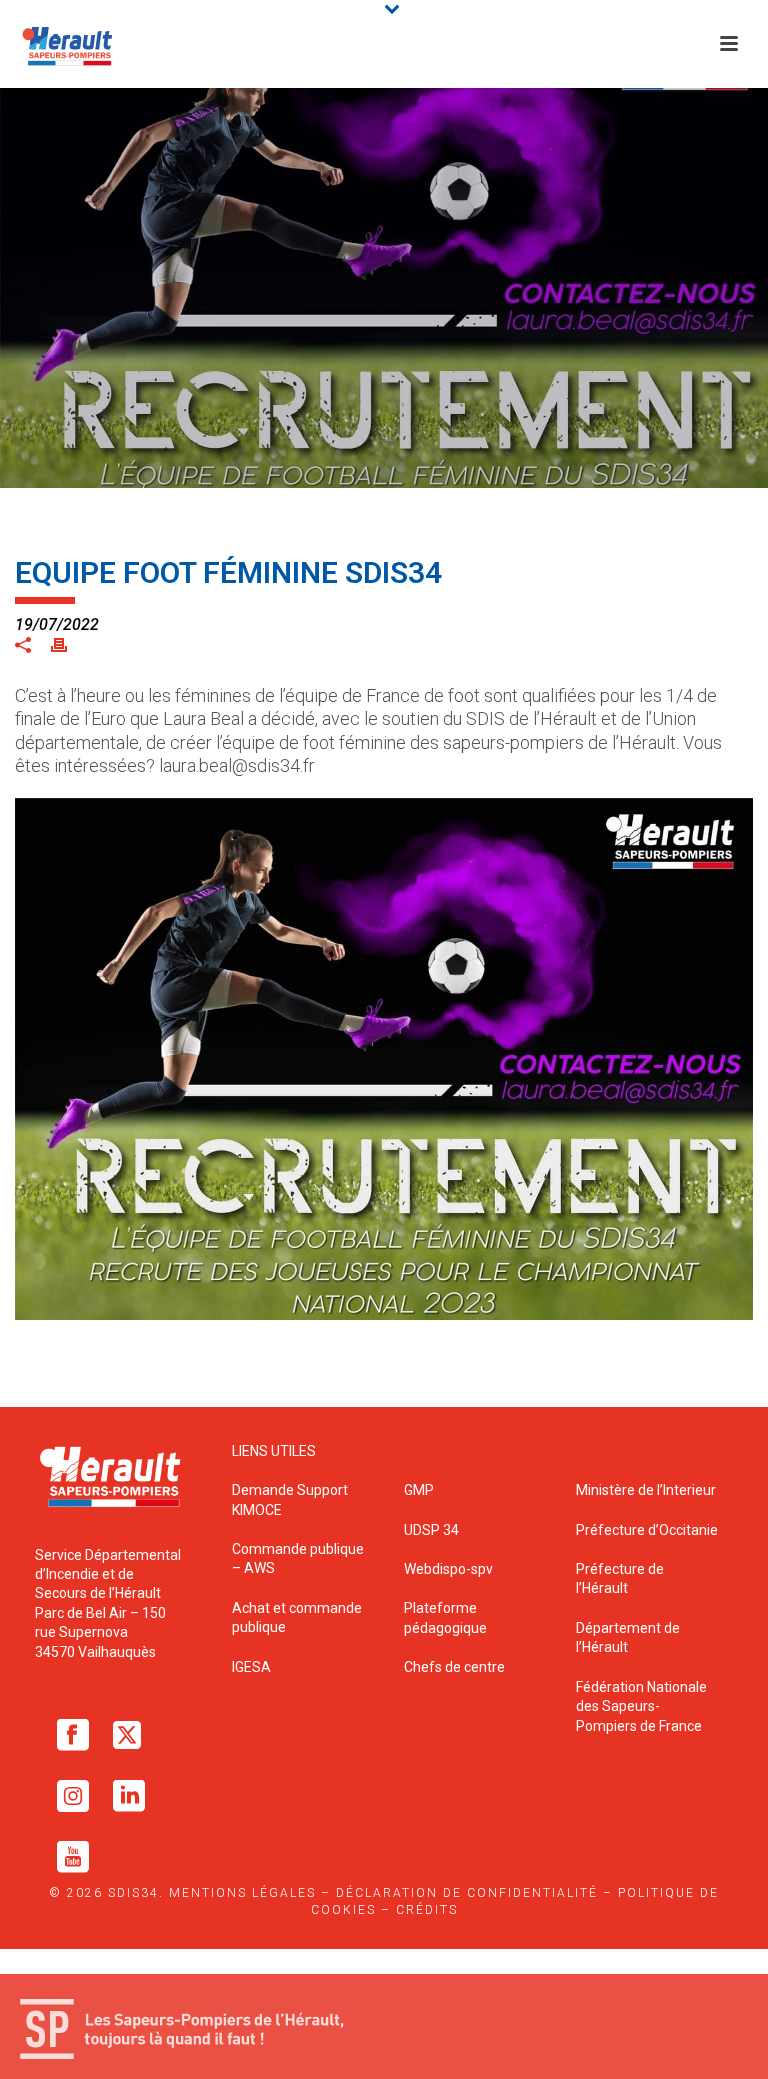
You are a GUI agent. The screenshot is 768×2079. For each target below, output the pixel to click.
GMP (419, 1490)
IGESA (251, 1667)
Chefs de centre (454, 1667)
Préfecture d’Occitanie (647, 1530)
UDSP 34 (431, 1530)
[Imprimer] (69, 643)
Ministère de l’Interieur (646, 1490)
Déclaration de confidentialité (467, 1893)
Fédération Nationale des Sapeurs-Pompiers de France (641, 1706)
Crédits (427, 1910)
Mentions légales (242, 1893)
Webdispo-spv (448, 1569)
